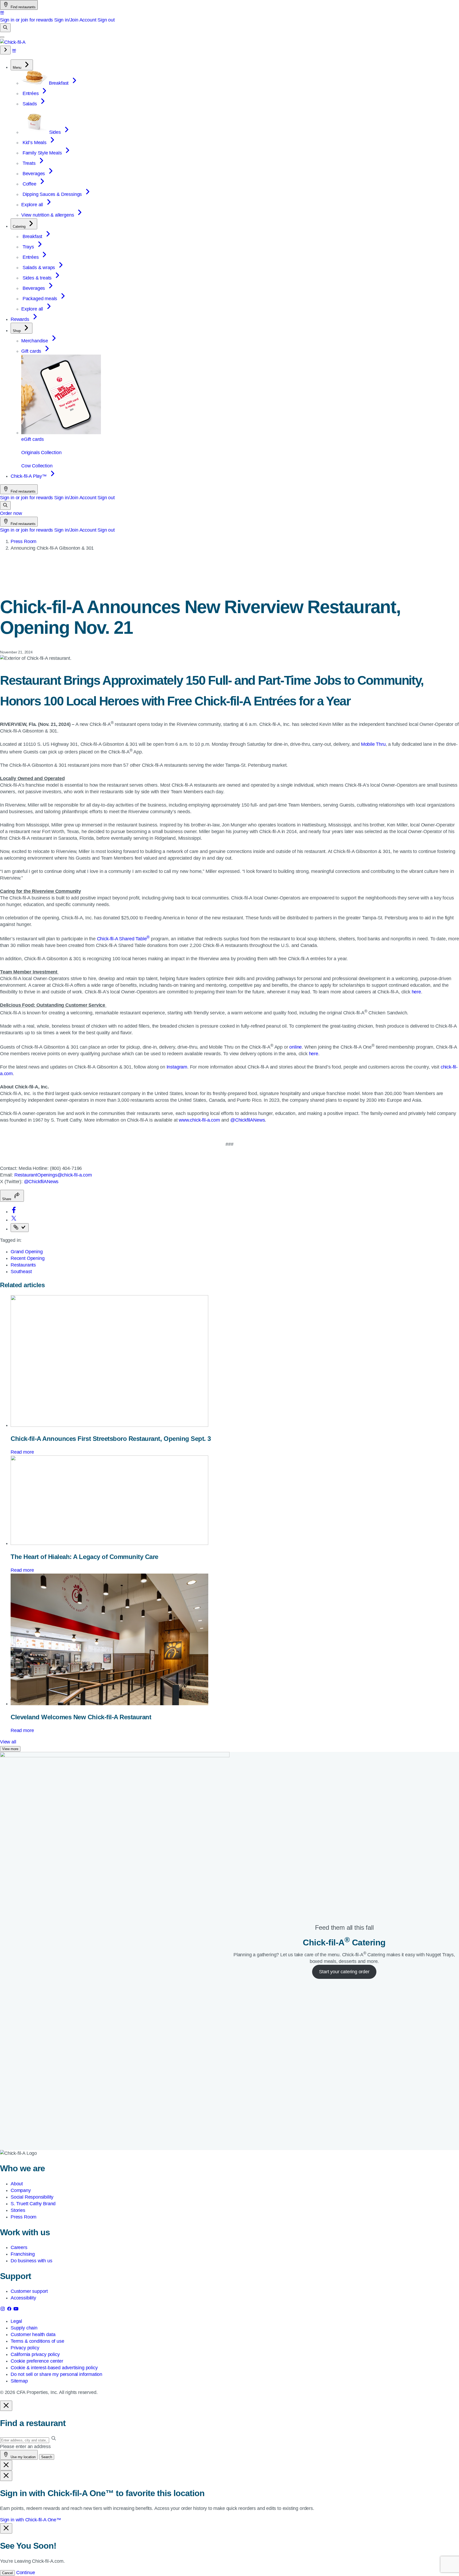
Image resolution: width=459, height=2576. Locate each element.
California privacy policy (35, 2354)
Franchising (23, 2254)
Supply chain (24, 2328)
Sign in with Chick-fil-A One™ (31, 2520)
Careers (19, 2247)
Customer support (29, 2291)
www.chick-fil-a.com (199, 1120)
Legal (16, 2321)
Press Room (24, 541)
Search (47, 2457)
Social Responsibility (32, 2197)
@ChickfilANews (248, 1120)
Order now (11, 513)
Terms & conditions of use (37, 2341)
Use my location (23, 2457)
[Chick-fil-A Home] (13, 42)
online (296, 1047)
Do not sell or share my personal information (56, 2374)
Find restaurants (23, 7)
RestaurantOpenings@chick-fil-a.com (53, 1175)
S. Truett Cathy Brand (33, 2204)
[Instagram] (3, 2310)
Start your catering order (344, 1972)
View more (10, 1749)
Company (21, 2190)
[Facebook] (10, 2310)
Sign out (106, 20)
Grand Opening (27, 1252)
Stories (18, 2210)
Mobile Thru (373, 744)
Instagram (177, 1067)
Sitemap (19, 2381)
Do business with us (31, 2261)
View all (8, 1742)
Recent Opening (27, 1258)
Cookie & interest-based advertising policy (54, 2368)
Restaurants (23, 1265)
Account (88, 20)
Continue (26, 2573)
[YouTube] (16, 2310)
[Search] (5, 28)
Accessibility (23, 2298)
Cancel (7, 2573)
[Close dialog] (6, 2406)
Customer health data (33, 2334)
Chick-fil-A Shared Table (123, 939)
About (17, 2184)
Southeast (21, 1272)
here (416, 992)
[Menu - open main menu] (2, 37)
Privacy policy (25, 2348)
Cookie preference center (37, 2361)
